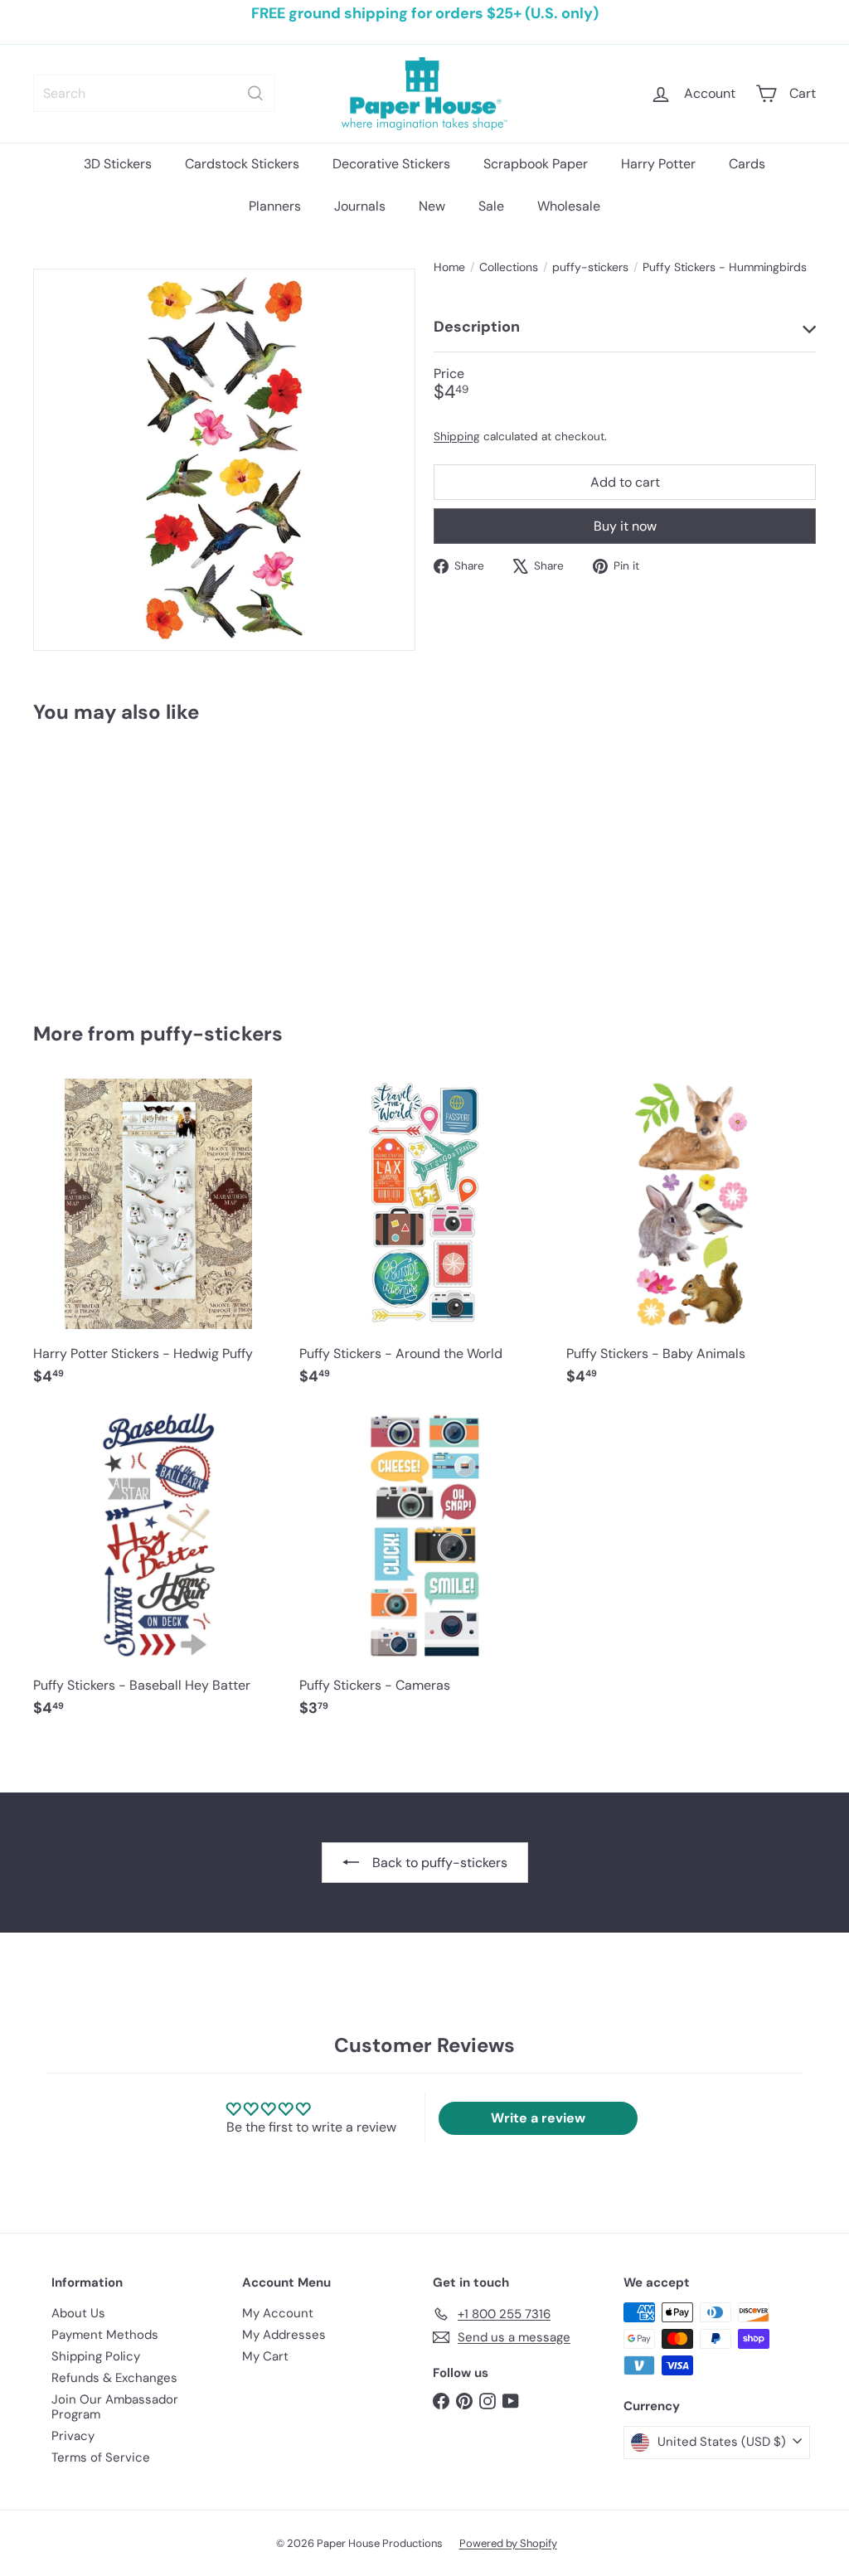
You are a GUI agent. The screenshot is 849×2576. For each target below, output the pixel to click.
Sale (491, 206)
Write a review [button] (538, 2118)
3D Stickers (118, 164)
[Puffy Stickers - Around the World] (424, 1240)
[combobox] (154, 93)
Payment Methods (105, 2335)
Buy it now (625, 526)
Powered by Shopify (508, 2543)
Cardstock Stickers (242, 164)
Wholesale (569, 206)
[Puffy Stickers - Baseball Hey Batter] (158, 1572)
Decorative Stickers (391, 164)
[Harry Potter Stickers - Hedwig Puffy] (158, 1240)
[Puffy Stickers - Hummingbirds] (92, 861)
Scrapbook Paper (536, 164)
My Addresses (284, 2335)
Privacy (73, 2436)
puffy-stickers (590, 267)
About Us (78, 2313)
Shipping (457, 437)
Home (449, 267)
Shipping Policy (96, 2356)
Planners (275, 206)
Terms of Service (101, 2457)
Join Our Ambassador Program (115, 2407)
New (432, 206)
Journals (360, 206)
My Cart (265, 2356)
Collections (509, 267)
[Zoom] (224, 460)
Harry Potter (658, 164)
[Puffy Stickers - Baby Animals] (691, 1240)
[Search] (255, 93)
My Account (278, 2313)
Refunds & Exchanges (114, 2378)
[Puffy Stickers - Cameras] (424, 1572)
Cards (747, 164)
